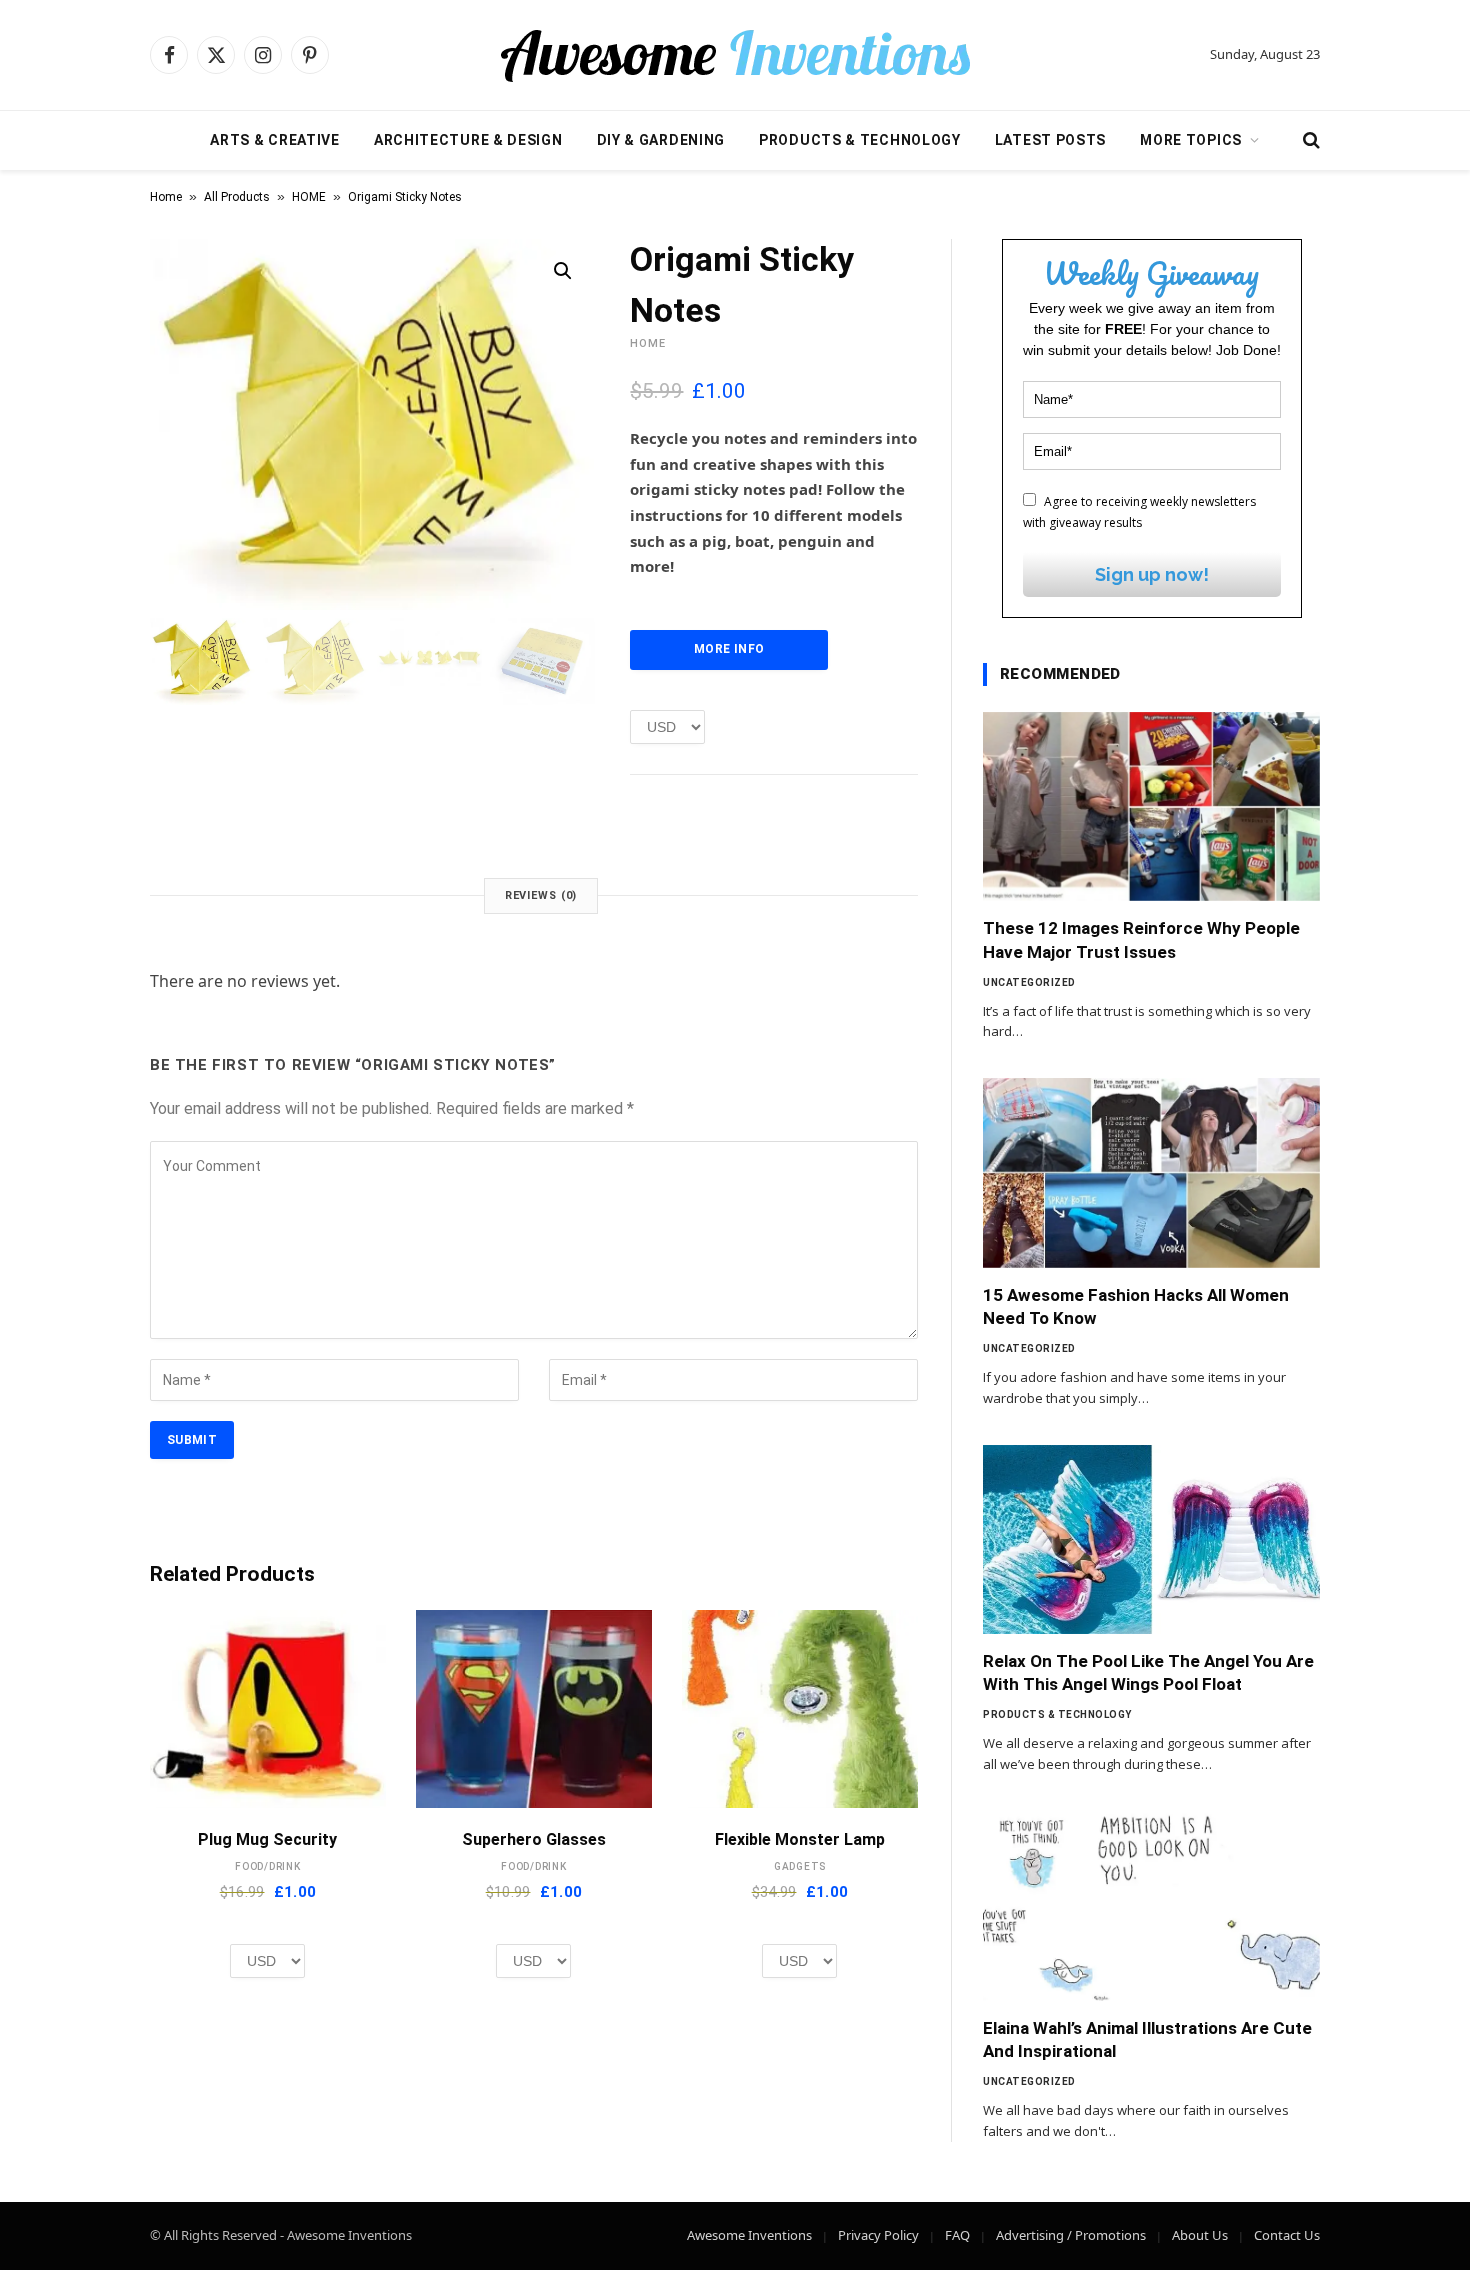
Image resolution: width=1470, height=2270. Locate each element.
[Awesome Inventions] (735, 55)
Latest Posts (1050, 140)
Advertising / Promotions (1071, 2235)
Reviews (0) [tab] (541, 895)
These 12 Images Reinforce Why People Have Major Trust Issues (1141, 939)
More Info (729, 649)
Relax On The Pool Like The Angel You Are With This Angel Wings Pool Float (1148, 1672)
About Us (1200, 2235)
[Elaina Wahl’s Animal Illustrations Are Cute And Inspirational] (1151, 1906)
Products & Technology (860, 140)
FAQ (957, 2235)
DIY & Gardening (661, 140)
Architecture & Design (468, 140)
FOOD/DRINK (268, 1866)
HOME (309, 197)
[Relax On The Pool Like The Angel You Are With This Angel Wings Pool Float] (1151, 1540)
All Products (237, 197)
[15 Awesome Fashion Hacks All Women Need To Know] (1151, 1173)
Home (166, 197)
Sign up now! (1152, 574)
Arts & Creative (275, 140)
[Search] (1309, 140)
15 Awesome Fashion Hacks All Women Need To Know (1136, 1306)
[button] (563, 271)
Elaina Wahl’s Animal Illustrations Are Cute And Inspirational (1147, 2039)
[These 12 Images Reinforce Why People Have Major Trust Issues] (1151, 807)
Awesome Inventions (749, 2235)
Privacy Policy (878, 2235)
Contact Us (1287, 2235)
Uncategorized (1029, 982)
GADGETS (800, 1866)
